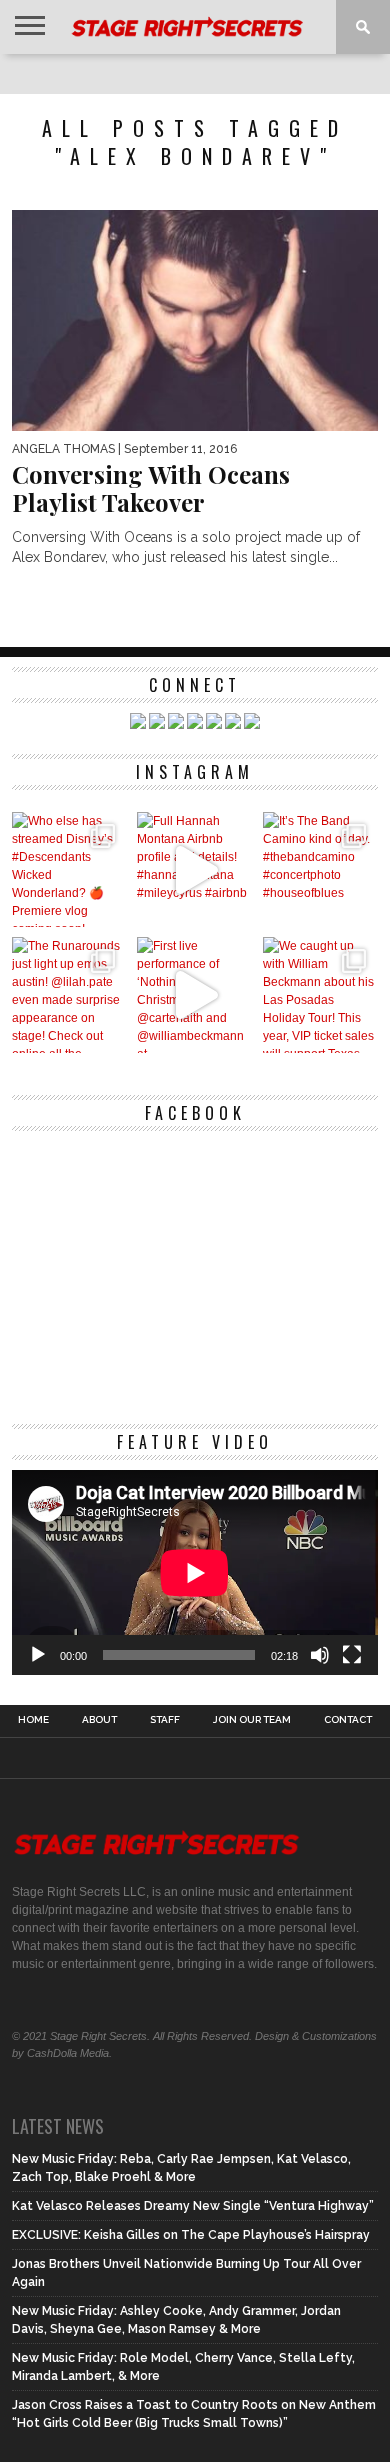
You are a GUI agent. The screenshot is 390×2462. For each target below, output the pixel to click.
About (99, 1720)
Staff (165, 1720)
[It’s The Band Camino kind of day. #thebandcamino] (320, 869)
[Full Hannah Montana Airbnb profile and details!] (194, 869)
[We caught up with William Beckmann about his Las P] (320, 994)
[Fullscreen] (352, 1655)
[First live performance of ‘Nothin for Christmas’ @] (194, 994)
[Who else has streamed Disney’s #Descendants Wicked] (69, 869)
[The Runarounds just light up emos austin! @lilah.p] (69, 994)
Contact (348, 1720)
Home (33, 1720)
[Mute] (320, 1655)
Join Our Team (252, 1720)
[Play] (38, 1655)
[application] (195, 1573)
